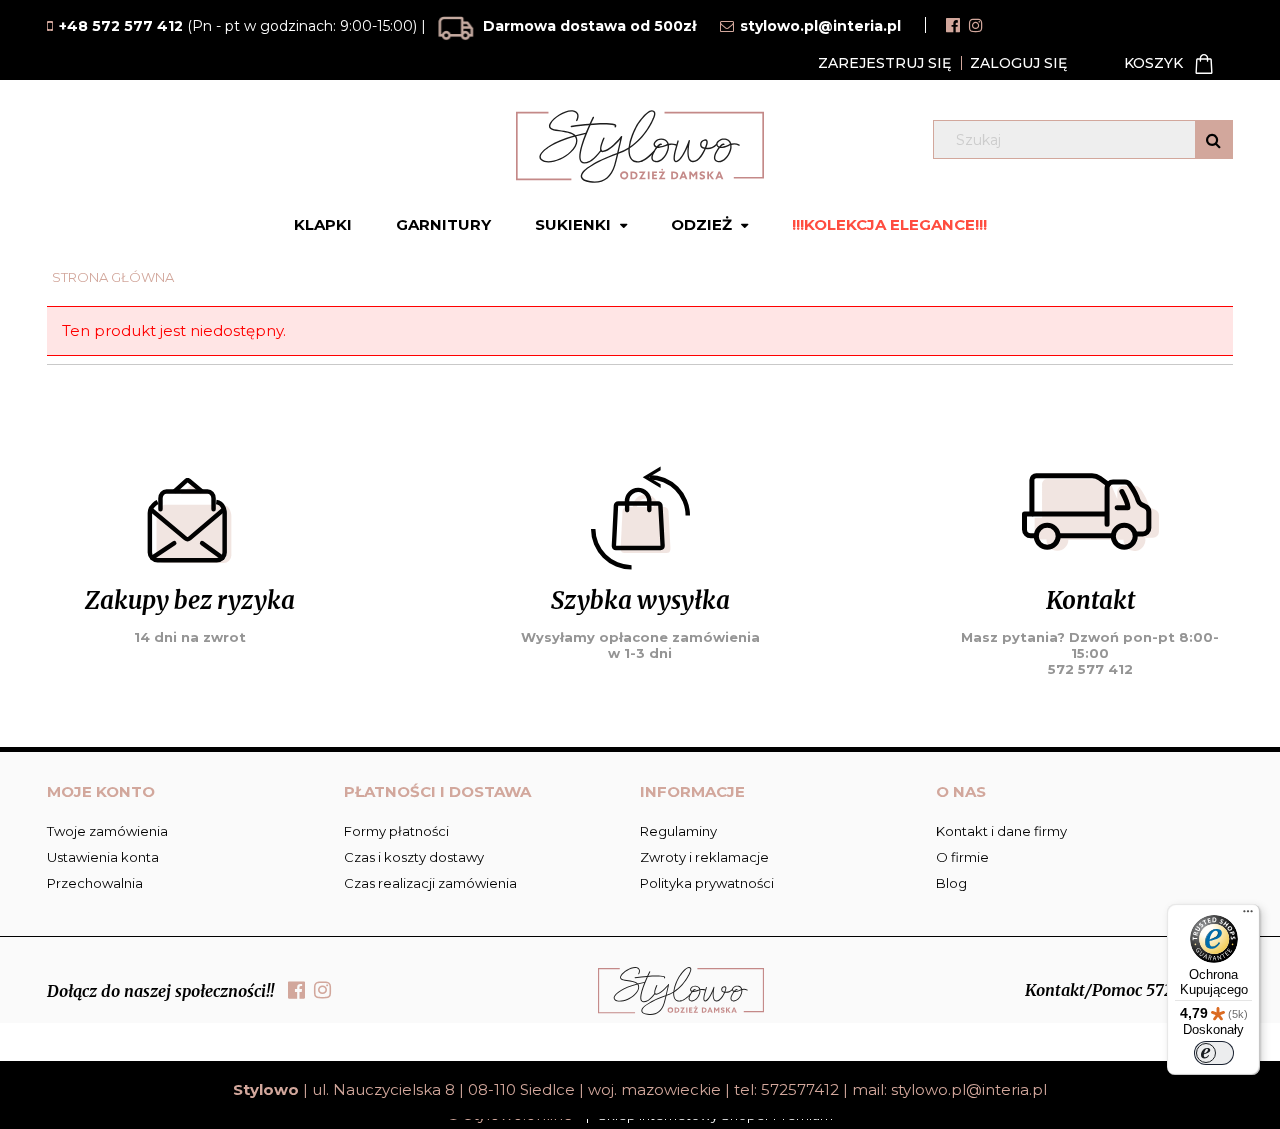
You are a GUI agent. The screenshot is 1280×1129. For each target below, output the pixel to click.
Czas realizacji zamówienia (430, 883)
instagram (976, 25)
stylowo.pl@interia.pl (969, 1089)
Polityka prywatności (707, 883)
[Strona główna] (640, 146)
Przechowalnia (95, 883)
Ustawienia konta (103, 857)
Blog (951, 883)
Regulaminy (678, 831)
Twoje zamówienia (107, 831)
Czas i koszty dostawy (414, 857)
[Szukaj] (1213, 139)
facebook (953, 25)
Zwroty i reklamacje (704, 857)
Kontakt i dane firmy (1001, 831)
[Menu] (1248, 916)
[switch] (1214, 1053)
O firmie (962, 857)
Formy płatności (396, 831)
